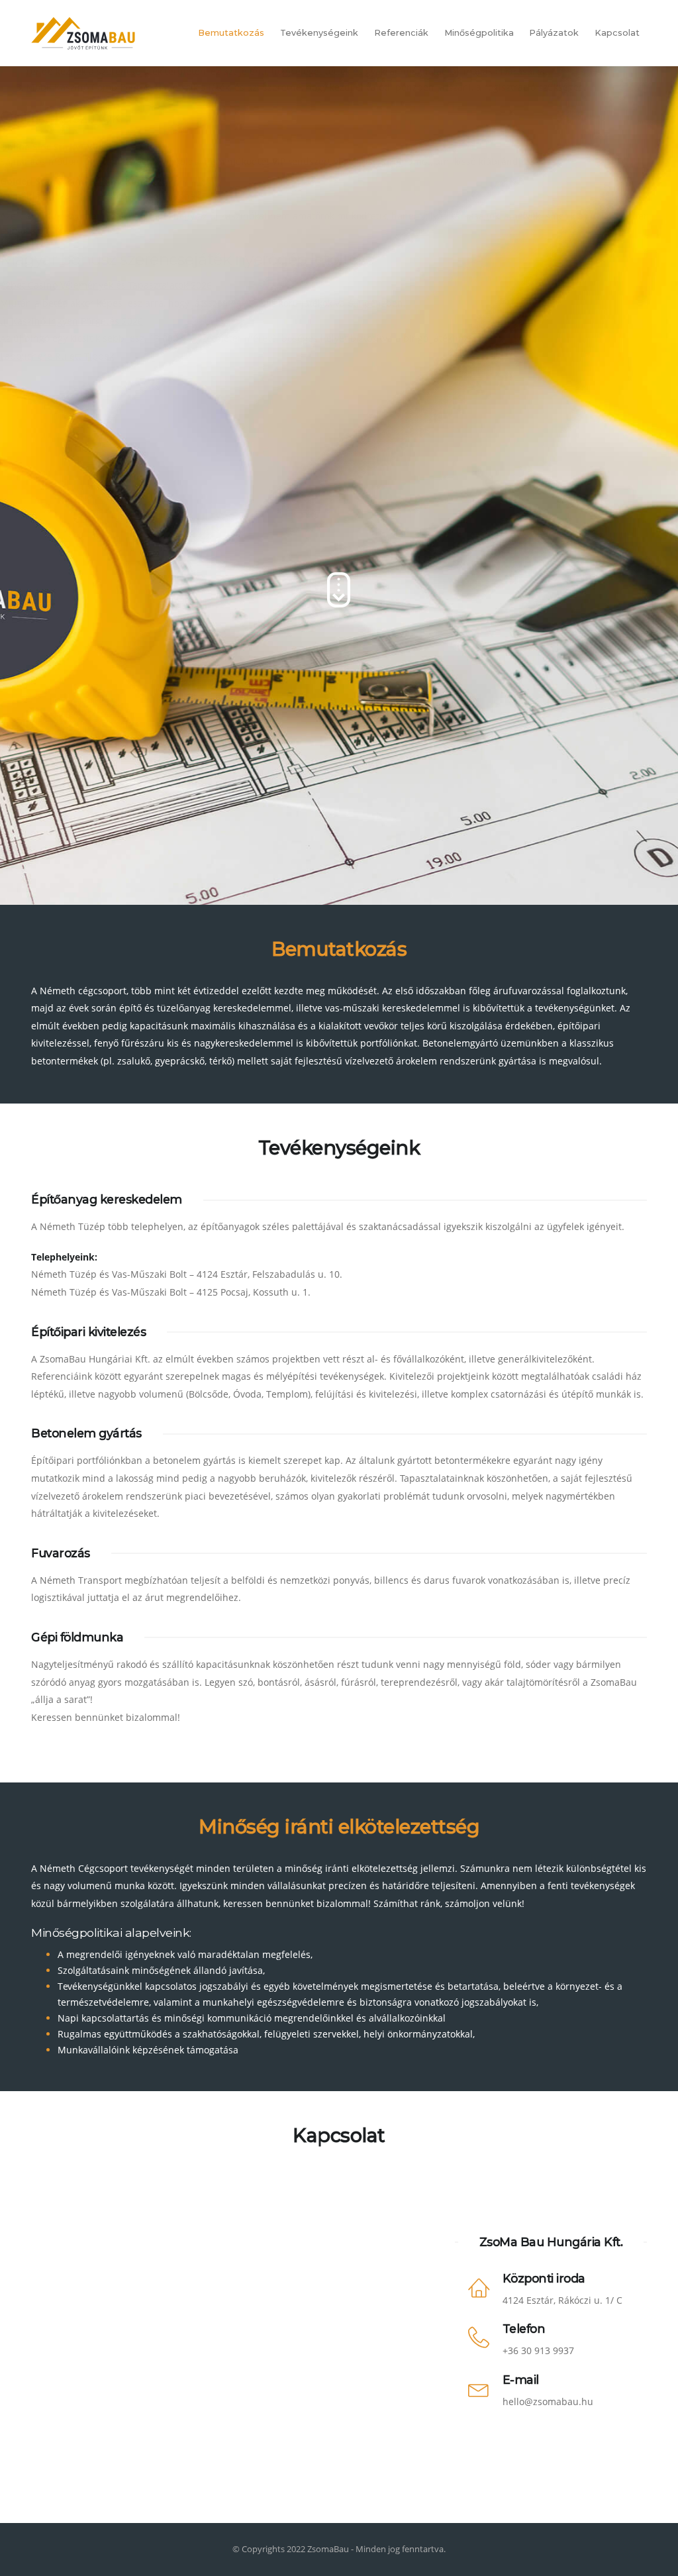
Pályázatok (554, 33)
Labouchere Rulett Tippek (57, 356)
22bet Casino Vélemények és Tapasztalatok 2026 (106, 285)
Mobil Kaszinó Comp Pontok (88, 87)
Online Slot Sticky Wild (52, 147)
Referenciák (401, 33)
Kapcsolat (617, 33)
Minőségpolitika (479, 33)
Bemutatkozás (231, 33)
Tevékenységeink (319, 33)
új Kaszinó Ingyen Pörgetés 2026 (72, 321)
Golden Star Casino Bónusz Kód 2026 (83, 181)
